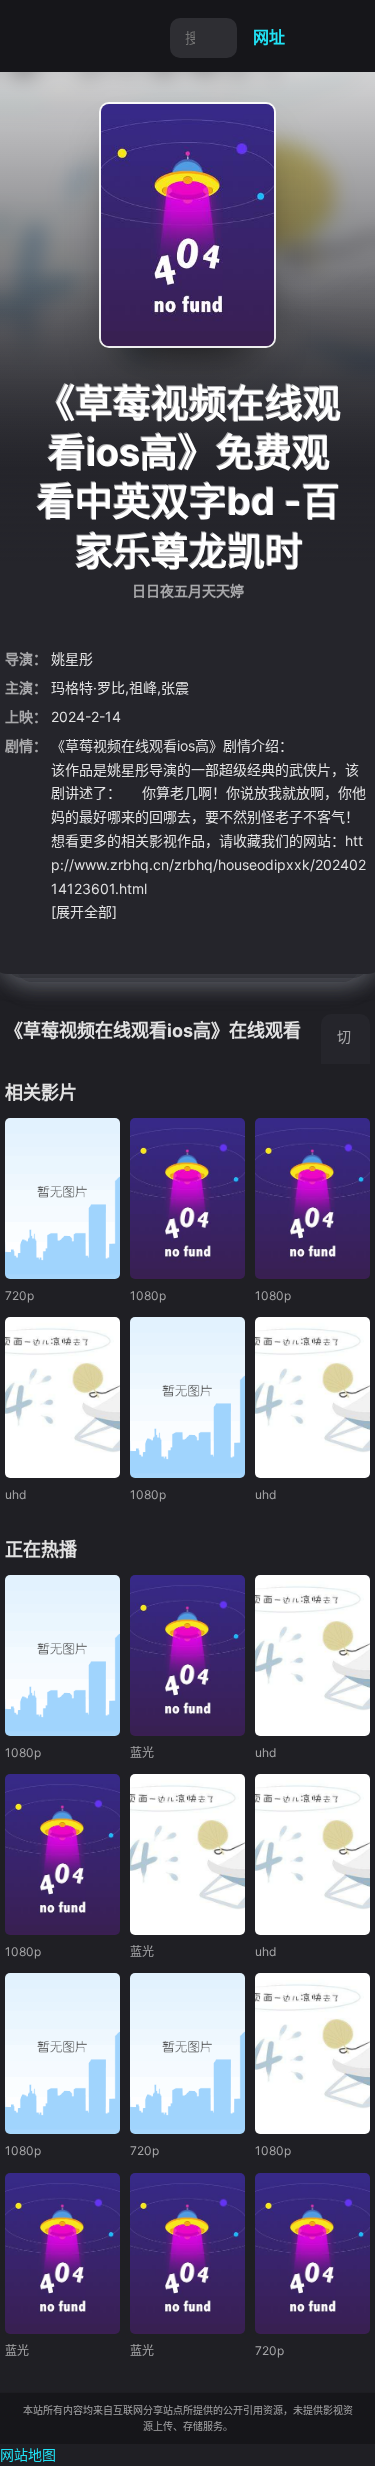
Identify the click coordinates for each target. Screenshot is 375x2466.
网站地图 (28, 2454)
